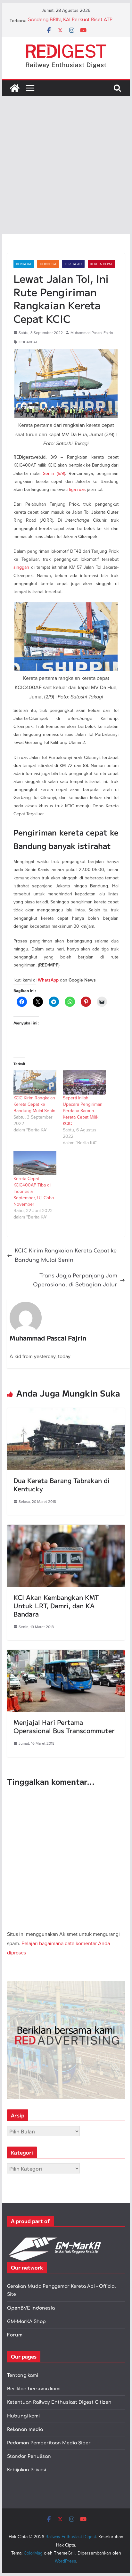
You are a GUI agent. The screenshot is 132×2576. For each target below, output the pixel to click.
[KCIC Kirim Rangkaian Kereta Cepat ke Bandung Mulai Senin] (35, 1082)
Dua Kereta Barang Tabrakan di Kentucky (62, 1484)
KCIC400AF (28, 342)
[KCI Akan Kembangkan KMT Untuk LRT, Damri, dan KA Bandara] (66, 1529)
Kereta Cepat (101, 264)
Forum (15, 2335)
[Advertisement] (66, 165)
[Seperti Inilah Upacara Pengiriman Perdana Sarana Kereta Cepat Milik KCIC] (84, 1082)
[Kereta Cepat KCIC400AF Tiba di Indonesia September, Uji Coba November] (35, 1163)
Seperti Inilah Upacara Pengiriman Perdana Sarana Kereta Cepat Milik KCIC (83, 1111)
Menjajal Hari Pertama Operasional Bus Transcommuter (64, 1726)
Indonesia (48, 264)
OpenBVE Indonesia (31, 2308)
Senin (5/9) (54, 473)
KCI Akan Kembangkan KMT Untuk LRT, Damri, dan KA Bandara (56, 1606)
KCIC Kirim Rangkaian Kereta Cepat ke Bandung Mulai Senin (34, 1104)
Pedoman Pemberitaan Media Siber (49, 2443)
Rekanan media (25, 2429)
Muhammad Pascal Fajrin (92, 333)
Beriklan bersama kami (34, 2389)
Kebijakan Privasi (27, 2470)
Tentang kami (23, 2375)
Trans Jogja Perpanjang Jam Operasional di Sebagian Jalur (75, 1280)
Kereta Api (73, 264)
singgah (21, 567)
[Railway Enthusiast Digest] (15, 88)
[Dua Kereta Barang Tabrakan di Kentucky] (66, 1413)
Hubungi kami (23, 2416)
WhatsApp (48, 980)
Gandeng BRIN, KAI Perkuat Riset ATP (70, 21)
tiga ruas (77, 489)
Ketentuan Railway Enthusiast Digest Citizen (59, 2402)
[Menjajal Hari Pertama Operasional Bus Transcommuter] (66, 1654)
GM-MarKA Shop (26, 2322)
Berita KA (24, 264)
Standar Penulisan (29, 2456)
